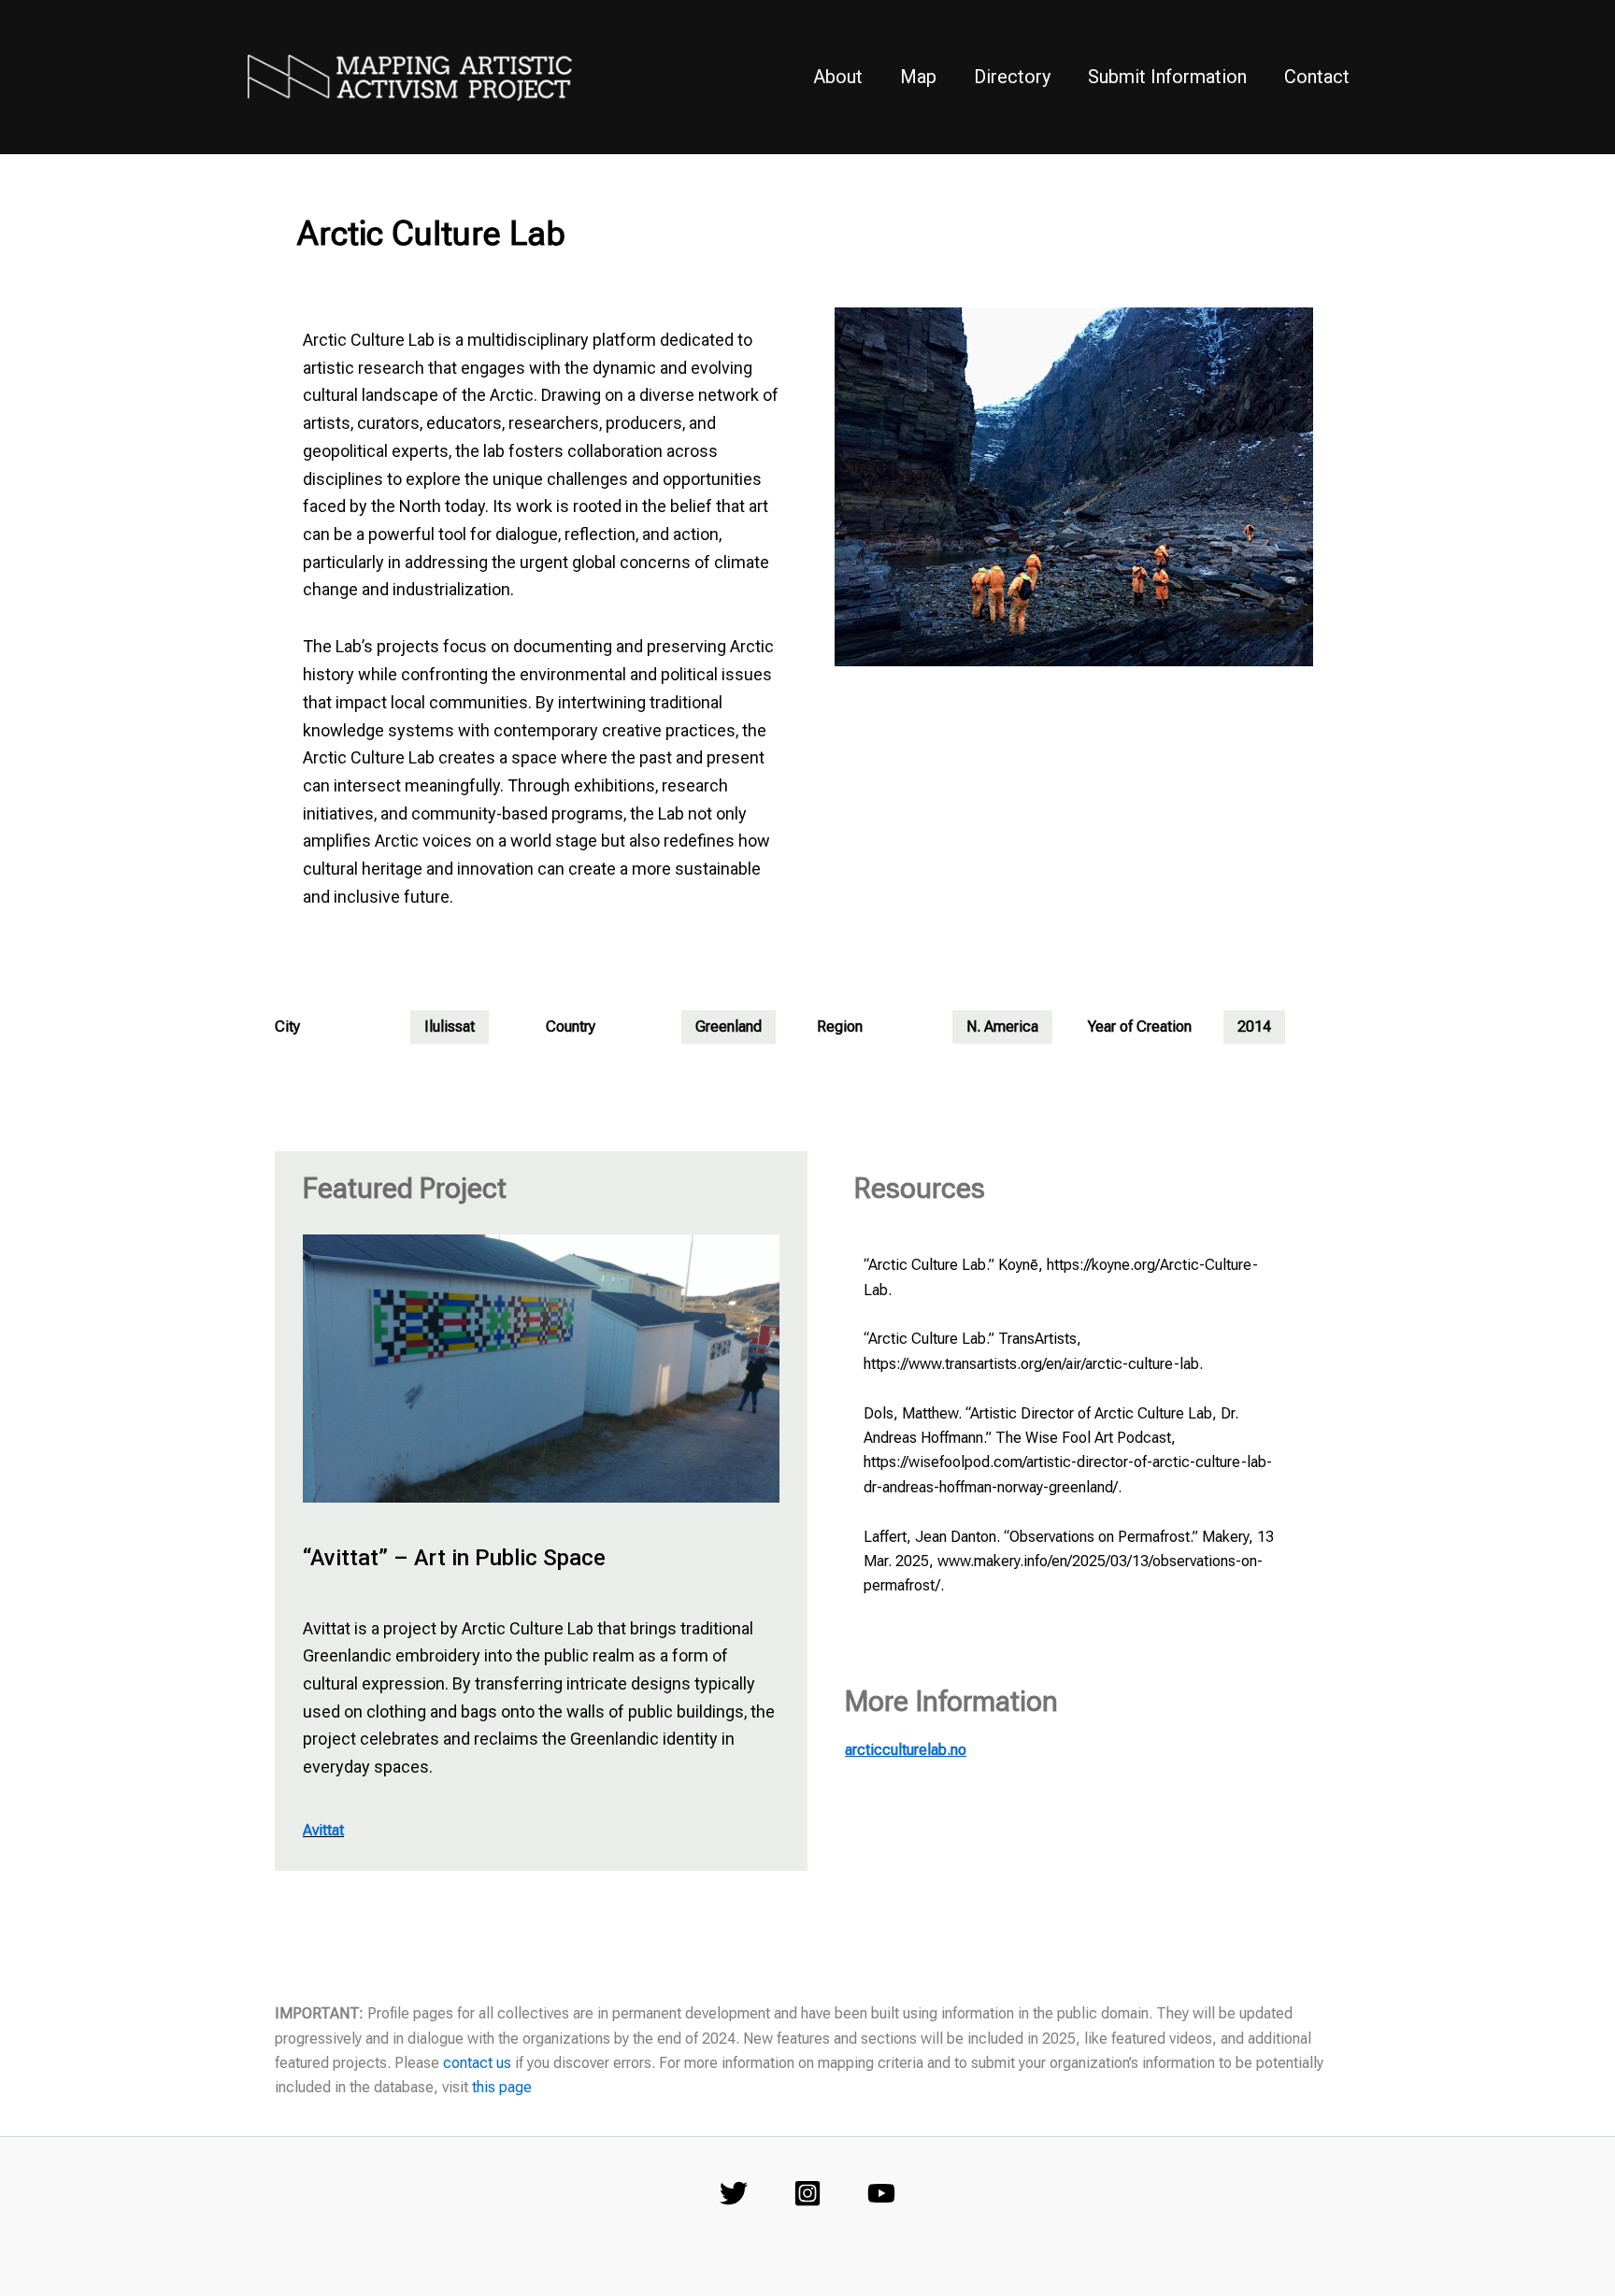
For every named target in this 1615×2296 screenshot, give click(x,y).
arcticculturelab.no (906, 1750)
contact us (477, 2063)
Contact (1317, 77)
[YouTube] (881, 2193)
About (838, 77)
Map (918, 77)
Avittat (323, 1830)
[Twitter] (734, 2193)
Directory (1012, 77)
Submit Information (1167, 77)
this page (502, 2087)
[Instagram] (807, 2193)
